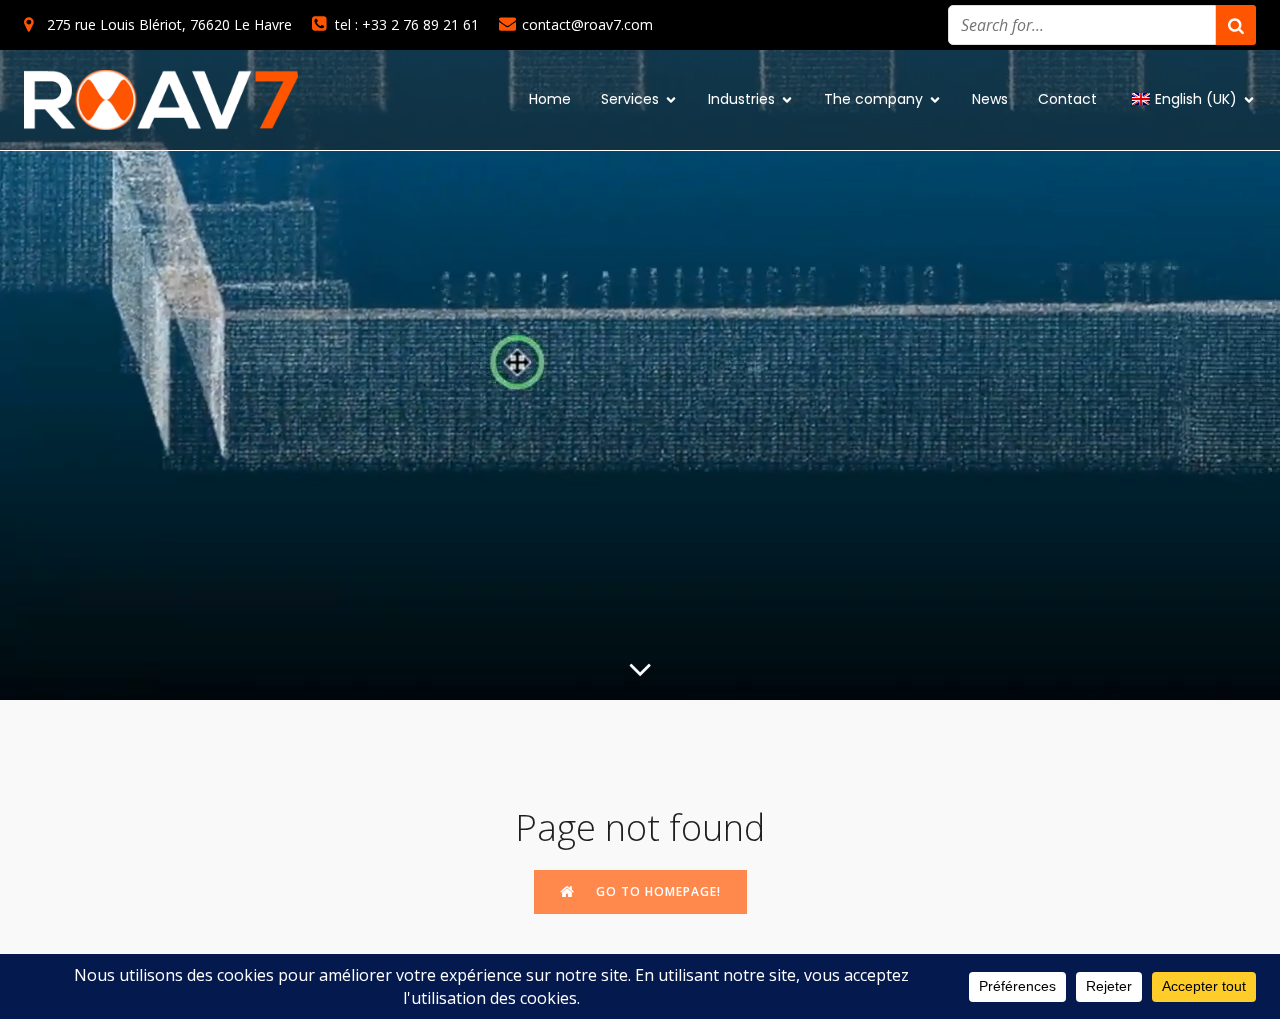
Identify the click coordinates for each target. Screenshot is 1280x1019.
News (990, 99)
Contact (1067, 99)
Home (550, 99)
